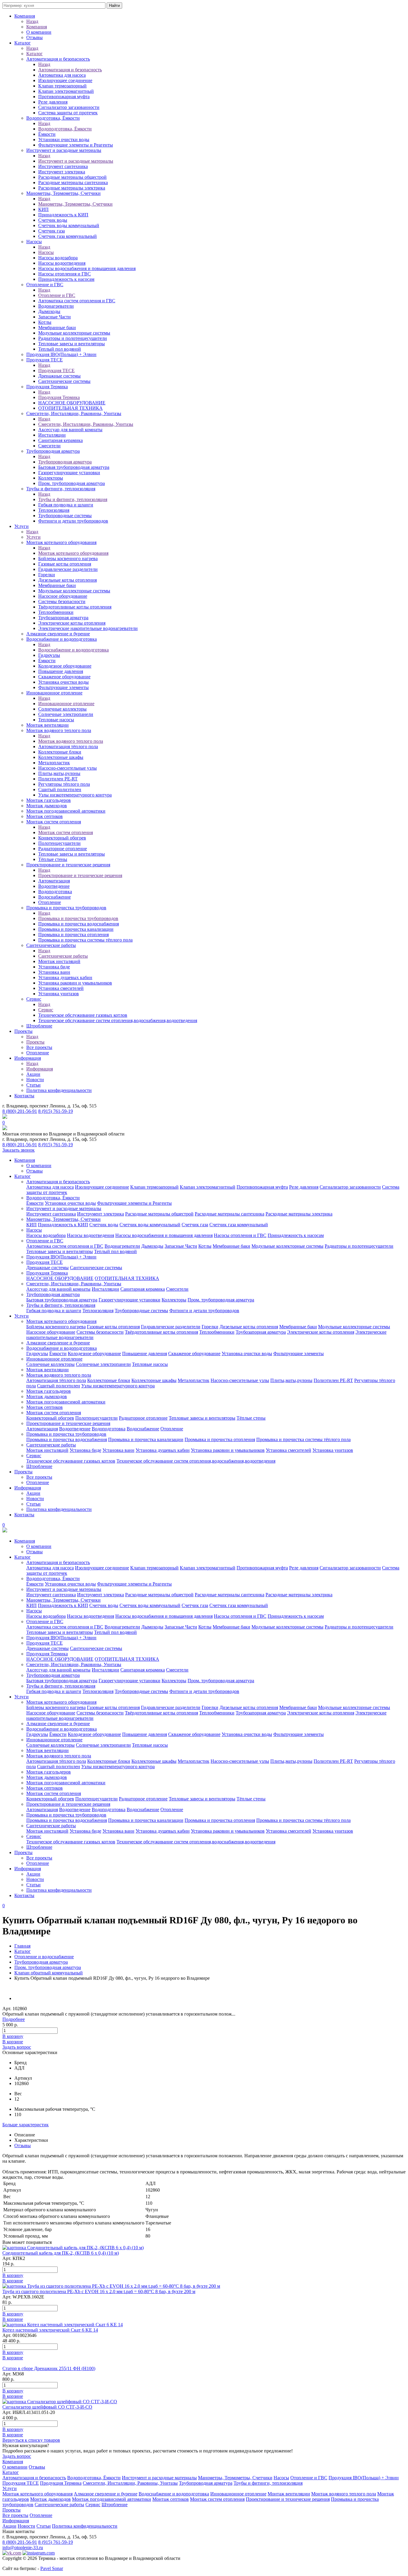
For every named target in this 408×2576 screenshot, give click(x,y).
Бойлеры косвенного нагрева (68, 559)
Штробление (39, 1026)
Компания (25, 16)
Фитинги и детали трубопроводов (73, 521)
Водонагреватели (56, 306)
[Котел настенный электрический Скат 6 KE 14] (63, 2325)
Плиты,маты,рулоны (59, 773)
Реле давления (53, 102)
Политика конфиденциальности (59, 1090)
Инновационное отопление (54, 693)
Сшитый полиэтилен (60, 789)
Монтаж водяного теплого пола (59, 730)
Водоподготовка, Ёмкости (53, 118)
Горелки (47, 575)
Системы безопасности (62, 601)
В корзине (13, 2042)
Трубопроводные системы (65, 516)
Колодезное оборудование (65, 666)
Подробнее (14, 2019)
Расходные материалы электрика (72, 188)
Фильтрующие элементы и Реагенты (76, 145)
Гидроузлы (49, 655)
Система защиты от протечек (68, 113)
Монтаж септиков (45, 816)
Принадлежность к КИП (63, 215)
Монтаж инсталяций (59, 961)
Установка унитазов (59, 994)
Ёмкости (47, 134)
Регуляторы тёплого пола (64, 784)
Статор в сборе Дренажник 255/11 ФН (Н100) (49, 2368)
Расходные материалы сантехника (73, 182)
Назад (32, 21)
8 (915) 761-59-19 (56, 1111)
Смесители (49, 446)
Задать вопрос (17, 2047)
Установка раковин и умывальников (75, 983)
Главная (22, 1946)
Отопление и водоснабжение (44, 1957)
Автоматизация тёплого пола (68, 747)
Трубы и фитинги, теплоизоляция (61, 489)
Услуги (22, 526)
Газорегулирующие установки (69, 473)
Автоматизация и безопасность (58, 59)
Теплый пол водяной (60, 349)
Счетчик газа (52, 231)
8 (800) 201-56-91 (20, 1111)
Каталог (23, 43)
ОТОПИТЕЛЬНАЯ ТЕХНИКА (70, 408)
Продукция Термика (47, 387)
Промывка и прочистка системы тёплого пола (85, 940)
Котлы (45, 322)
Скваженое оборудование (64, 677)
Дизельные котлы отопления (68, 580)
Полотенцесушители (59, 843)
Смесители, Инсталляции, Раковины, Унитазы (74, 413)
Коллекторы (51, 478)
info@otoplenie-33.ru (23, 2548)
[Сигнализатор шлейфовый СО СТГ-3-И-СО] (60, 2402)
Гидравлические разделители (68, 569)
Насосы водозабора (58, 258)
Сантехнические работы (51, 945)
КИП (43, 209)
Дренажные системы (59, 376)
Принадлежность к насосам (66, 279)
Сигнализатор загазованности (69, 107)
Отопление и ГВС (45, 285)
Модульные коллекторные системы (74, 333)
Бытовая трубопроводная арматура (74, 467)
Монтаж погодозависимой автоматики (66, 811)
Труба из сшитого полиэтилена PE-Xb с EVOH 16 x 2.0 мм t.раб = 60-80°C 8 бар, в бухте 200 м (99, 2291)
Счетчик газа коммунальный (68, 236)
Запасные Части (55, 317)
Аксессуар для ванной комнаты (70, 430)
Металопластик (54, 763)
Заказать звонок (19, 1150)
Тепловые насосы (56, 720)
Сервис (34, 999)
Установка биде (54, 967)
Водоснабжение (55, 897)
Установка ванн (54, 972)
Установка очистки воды (63, 682)
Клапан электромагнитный (66, 91)
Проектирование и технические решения (68, 865)
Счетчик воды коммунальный (69, 225)
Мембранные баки (57, 328)
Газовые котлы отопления (65, 564)
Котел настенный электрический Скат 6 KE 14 (50, 2330)
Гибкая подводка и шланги (66, 505)
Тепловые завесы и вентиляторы (72, 344)
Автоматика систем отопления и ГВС (77, 301)
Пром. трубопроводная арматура (72, 483)
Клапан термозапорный (62, 86)
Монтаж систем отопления (54, 822)
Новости (35, 1080)
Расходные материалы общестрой (72, 177)
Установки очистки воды (64, 140)
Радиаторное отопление (63, 849)
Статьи (33, 1085)
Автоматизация (54, 881)
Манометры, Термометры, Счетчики (63, 193)
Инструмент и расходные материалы (64, 150)
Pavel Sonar (52, 2568)
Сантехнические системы (64, 381)
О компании (39, 32)
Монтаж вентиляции (47, 725)
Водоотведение (54, 886)
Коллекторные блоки (60, 752)
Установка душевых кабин (65, 977)
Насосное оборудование (63, 596)
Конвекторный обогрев (62, 838)
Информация (28, 1058)
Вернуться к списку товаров (31, 2440)
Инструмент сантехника (63, 166)
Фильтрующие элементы (63, 687)
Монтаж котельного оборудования (61, 542)
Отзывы (34, 37)
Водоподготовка (55, 892)
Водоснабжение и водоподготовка (62, 639)
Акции (33, 1074)
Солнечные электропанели (66, 714)
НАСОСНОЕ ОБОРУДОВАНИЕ (72, 403)
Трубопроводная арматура (53, 451)
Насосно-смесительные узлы (68, 768)
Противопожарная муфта (64, 97)
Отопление (50, 902)
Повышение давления (61, 671)
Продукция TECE (45, 360)
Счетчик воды (53, 220)
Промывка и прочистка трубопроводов (66, 908)
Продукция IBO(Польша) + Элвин (61, 354)
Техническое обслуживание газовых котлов (83, 1015)
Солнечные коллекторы (62, 709)
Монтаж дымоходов (47, 806)
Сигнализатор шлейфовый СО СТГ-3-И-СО (47, 2407)
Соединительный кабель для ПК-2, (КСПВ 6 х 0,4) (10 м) (61, 2253)
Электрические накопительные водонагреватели (88, 628)
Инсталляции (52, 435)
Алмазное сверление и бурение (58, 634)
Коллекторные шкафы (61, 757)
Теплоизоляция (54, 510)
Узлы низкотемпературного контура (75, 795)
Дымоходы (49, 311)
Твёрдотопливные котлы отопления (75, 607)
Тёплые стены (53, 859)
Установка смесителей (61, 988)
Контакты (24, 1096)
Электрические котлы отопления (72, 623)
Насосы (34, 242)
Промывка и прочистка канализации (76, 929)
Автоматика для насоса (62, 75)
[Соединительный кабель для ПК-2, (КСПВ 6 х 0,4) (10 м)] (73, 2248)
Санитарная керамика (60, 440)
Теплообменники (56, 612)
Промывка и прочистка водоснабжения (79, 924)
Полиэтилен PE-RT (58, 779)
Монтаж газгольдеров (49, 800)
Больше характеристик (26, 2125)
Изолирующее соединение (65, 80)
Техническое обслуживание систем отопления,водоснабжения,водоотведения (118, 1020)
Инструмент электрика (62, 172)
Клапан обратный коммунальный (49, 1973)
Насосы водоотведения (62, 263)
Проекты (23, 1031)
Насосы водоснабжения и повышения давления (87, 268)
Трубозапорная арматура (63, 618)
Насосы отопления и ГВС (65, 274)
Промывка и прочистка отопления (73, 935)
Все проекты (39, 1047)
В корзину (13, 2036)
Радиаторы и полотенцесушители (73, 338)
